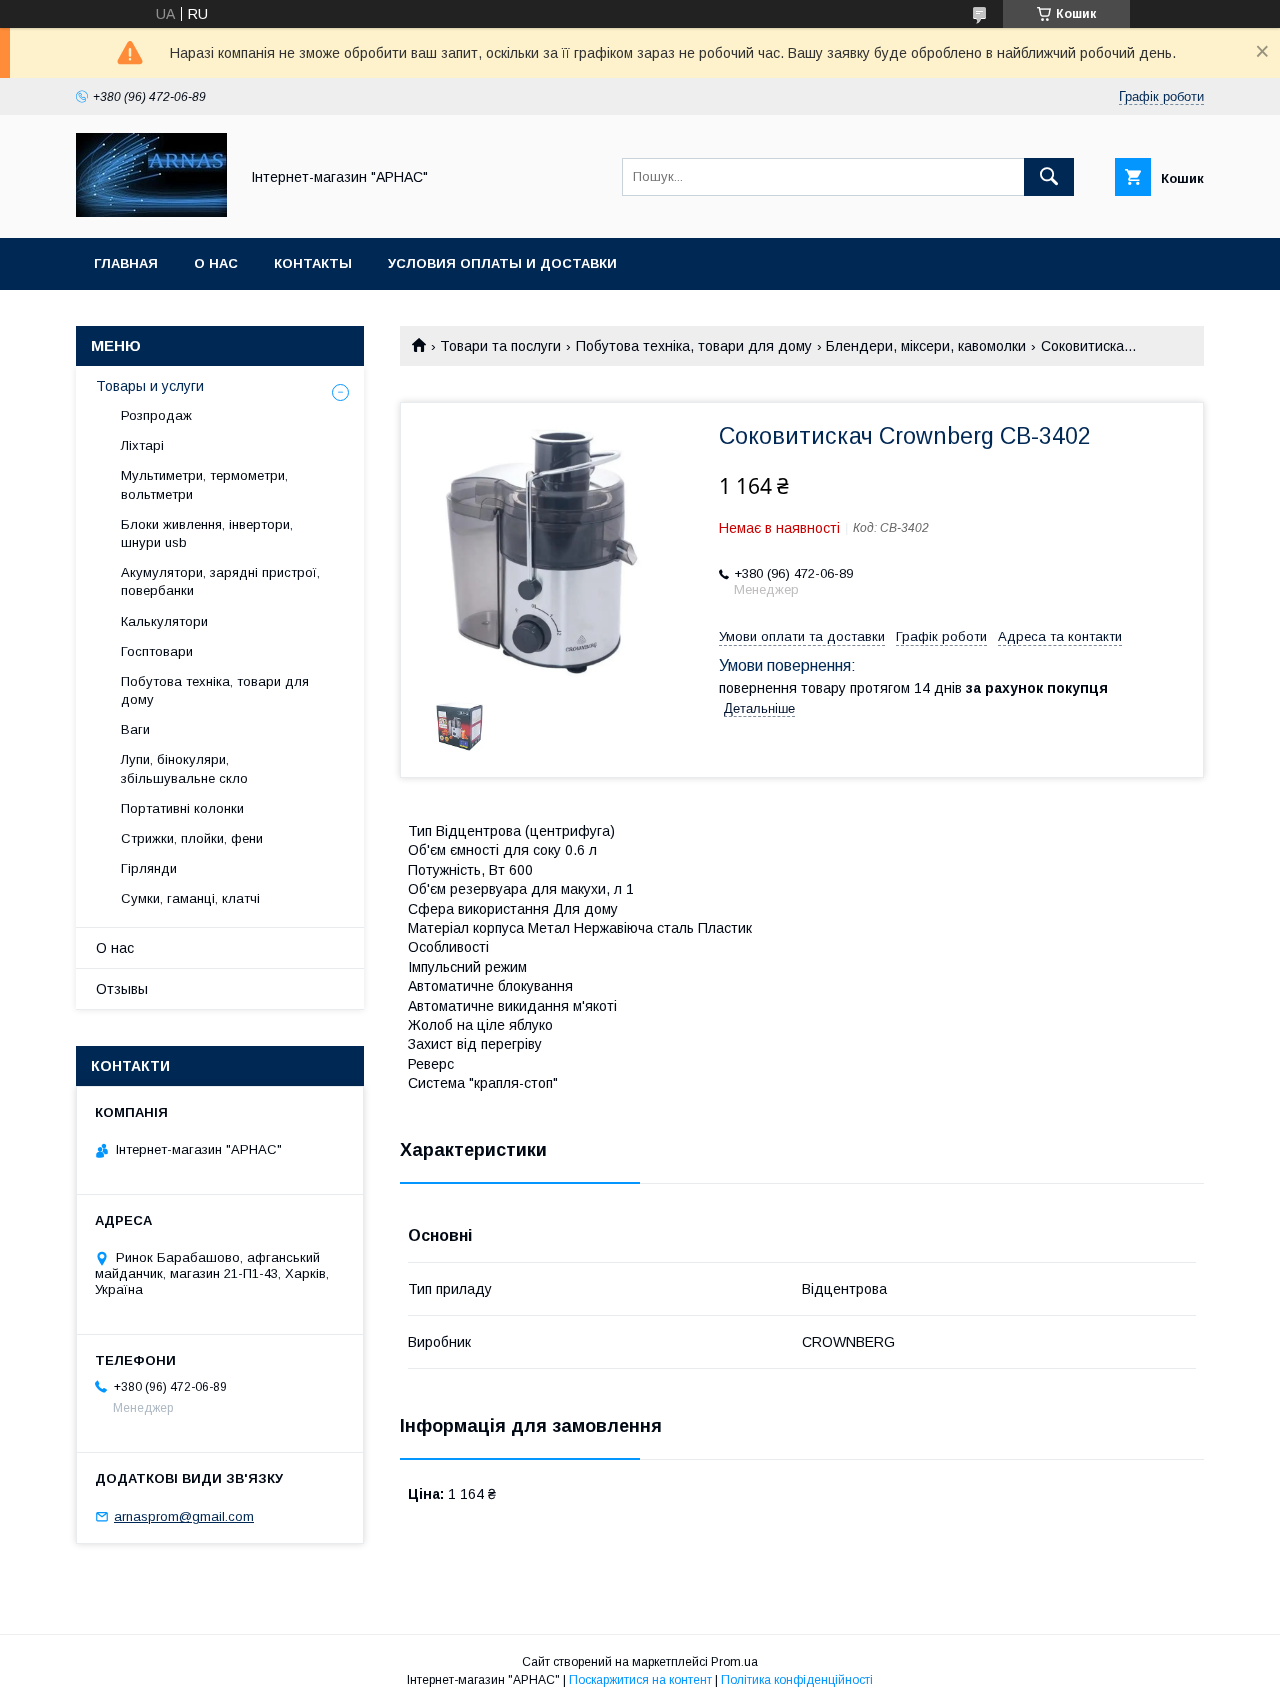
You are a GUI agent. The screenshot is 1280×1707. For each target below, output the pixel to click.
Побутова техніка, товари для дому (694, 346)
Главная (126, 263)
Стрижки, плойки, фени (192, 838)
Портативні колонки (182, 808)
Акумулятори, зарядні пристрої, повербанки (220, 581)
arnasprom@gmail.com (184, 1516)
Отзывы (122, 989)
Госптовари (157, 651)
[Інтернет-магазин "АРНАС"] (151, 212)
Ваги (135, 729)
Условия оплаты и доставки (502, 263)
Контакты (313, 263)
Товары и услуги (150, 386)
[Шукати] (1049, 177)
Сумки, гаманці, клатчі (190, 898)
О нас (216, 263)
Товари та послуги (500, 346)
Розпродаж (156, 415)
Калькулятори (164, 621)
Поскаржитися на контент (640, 1680)
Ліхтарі (142, 445)
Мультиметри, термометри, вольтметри (204, 484)
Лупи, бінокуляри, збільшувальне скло (184, 768)
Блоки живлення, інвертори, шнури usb (207, 533)
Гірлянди (149, 868)
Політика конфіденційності (797, 1680)
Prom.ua (734, 1662)
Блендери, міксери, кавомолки (926, 346)
